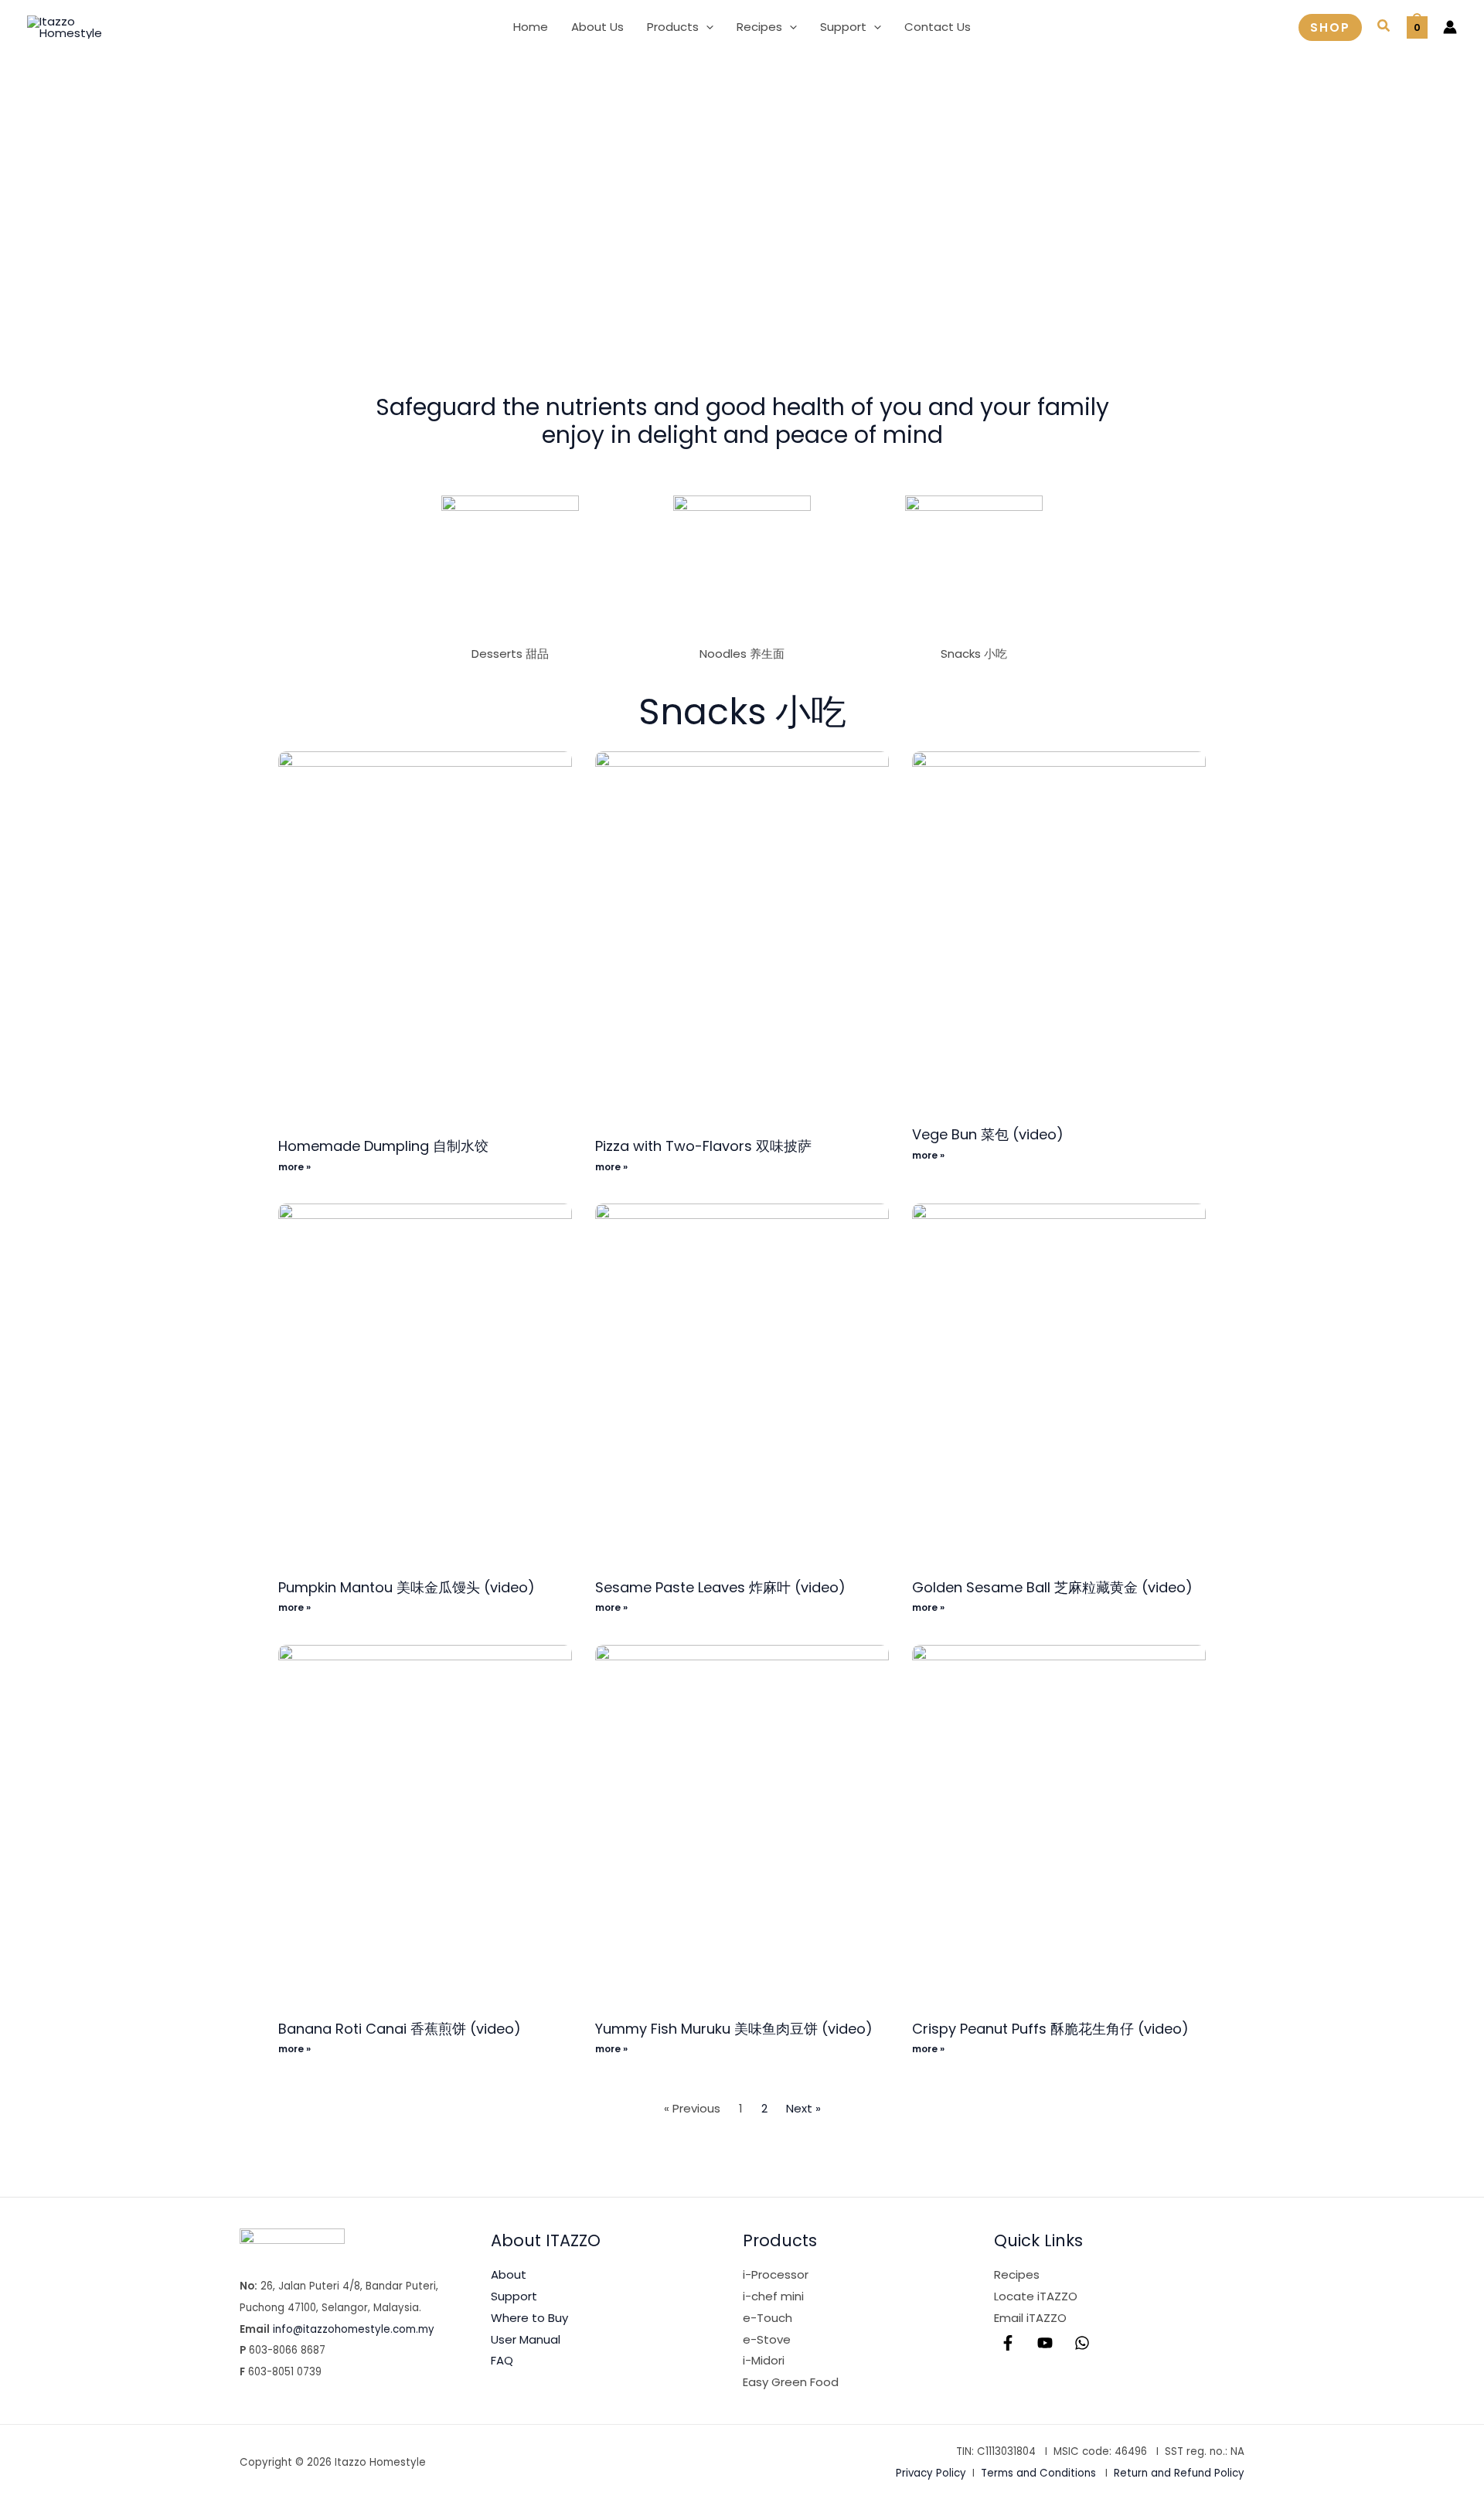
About (509, 2274)
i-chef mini (773, 2296)
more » (294, 1167)
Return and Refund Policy (1179, 2473)
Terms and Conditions (1038, 2473)
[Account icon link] (1450, 27)
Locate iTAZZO (1036, 2296)
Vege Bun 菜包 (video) (988, 1134)
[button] (706, 27)
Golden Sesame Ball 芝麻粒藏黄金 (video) (1052, 1587)
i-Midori (764, 2360)
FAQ (502, 2360)
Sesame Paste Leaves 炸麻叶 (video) (720, 1587)
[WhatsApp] (1082, 2343)
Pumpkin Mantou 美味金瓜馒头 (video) (407, 1587)
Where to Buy (529, 2318)
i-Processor (776, 2274)
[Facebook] (1008, 2343)
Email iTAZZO (1030, 2318)
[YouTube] (1045, 2343)
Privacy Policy (931, 2473)
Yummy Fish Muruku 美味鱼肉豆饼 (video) (734, 2029)
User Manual (526, 2339)
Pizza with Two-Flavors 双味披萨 (703, 1146)
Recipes (1017, 2274)
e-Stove (767, 2339)
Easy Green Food (791, 2382)
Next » (803, 2108)
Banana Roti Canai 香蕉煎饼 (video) (400, 2029)
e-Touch (768, 2318)
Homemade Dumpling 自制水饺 (383, 1146)
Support (514, 2296)
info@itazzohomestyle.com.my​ (354, 2329)
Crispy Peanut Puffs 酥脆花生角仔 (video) (1050, 2029)
